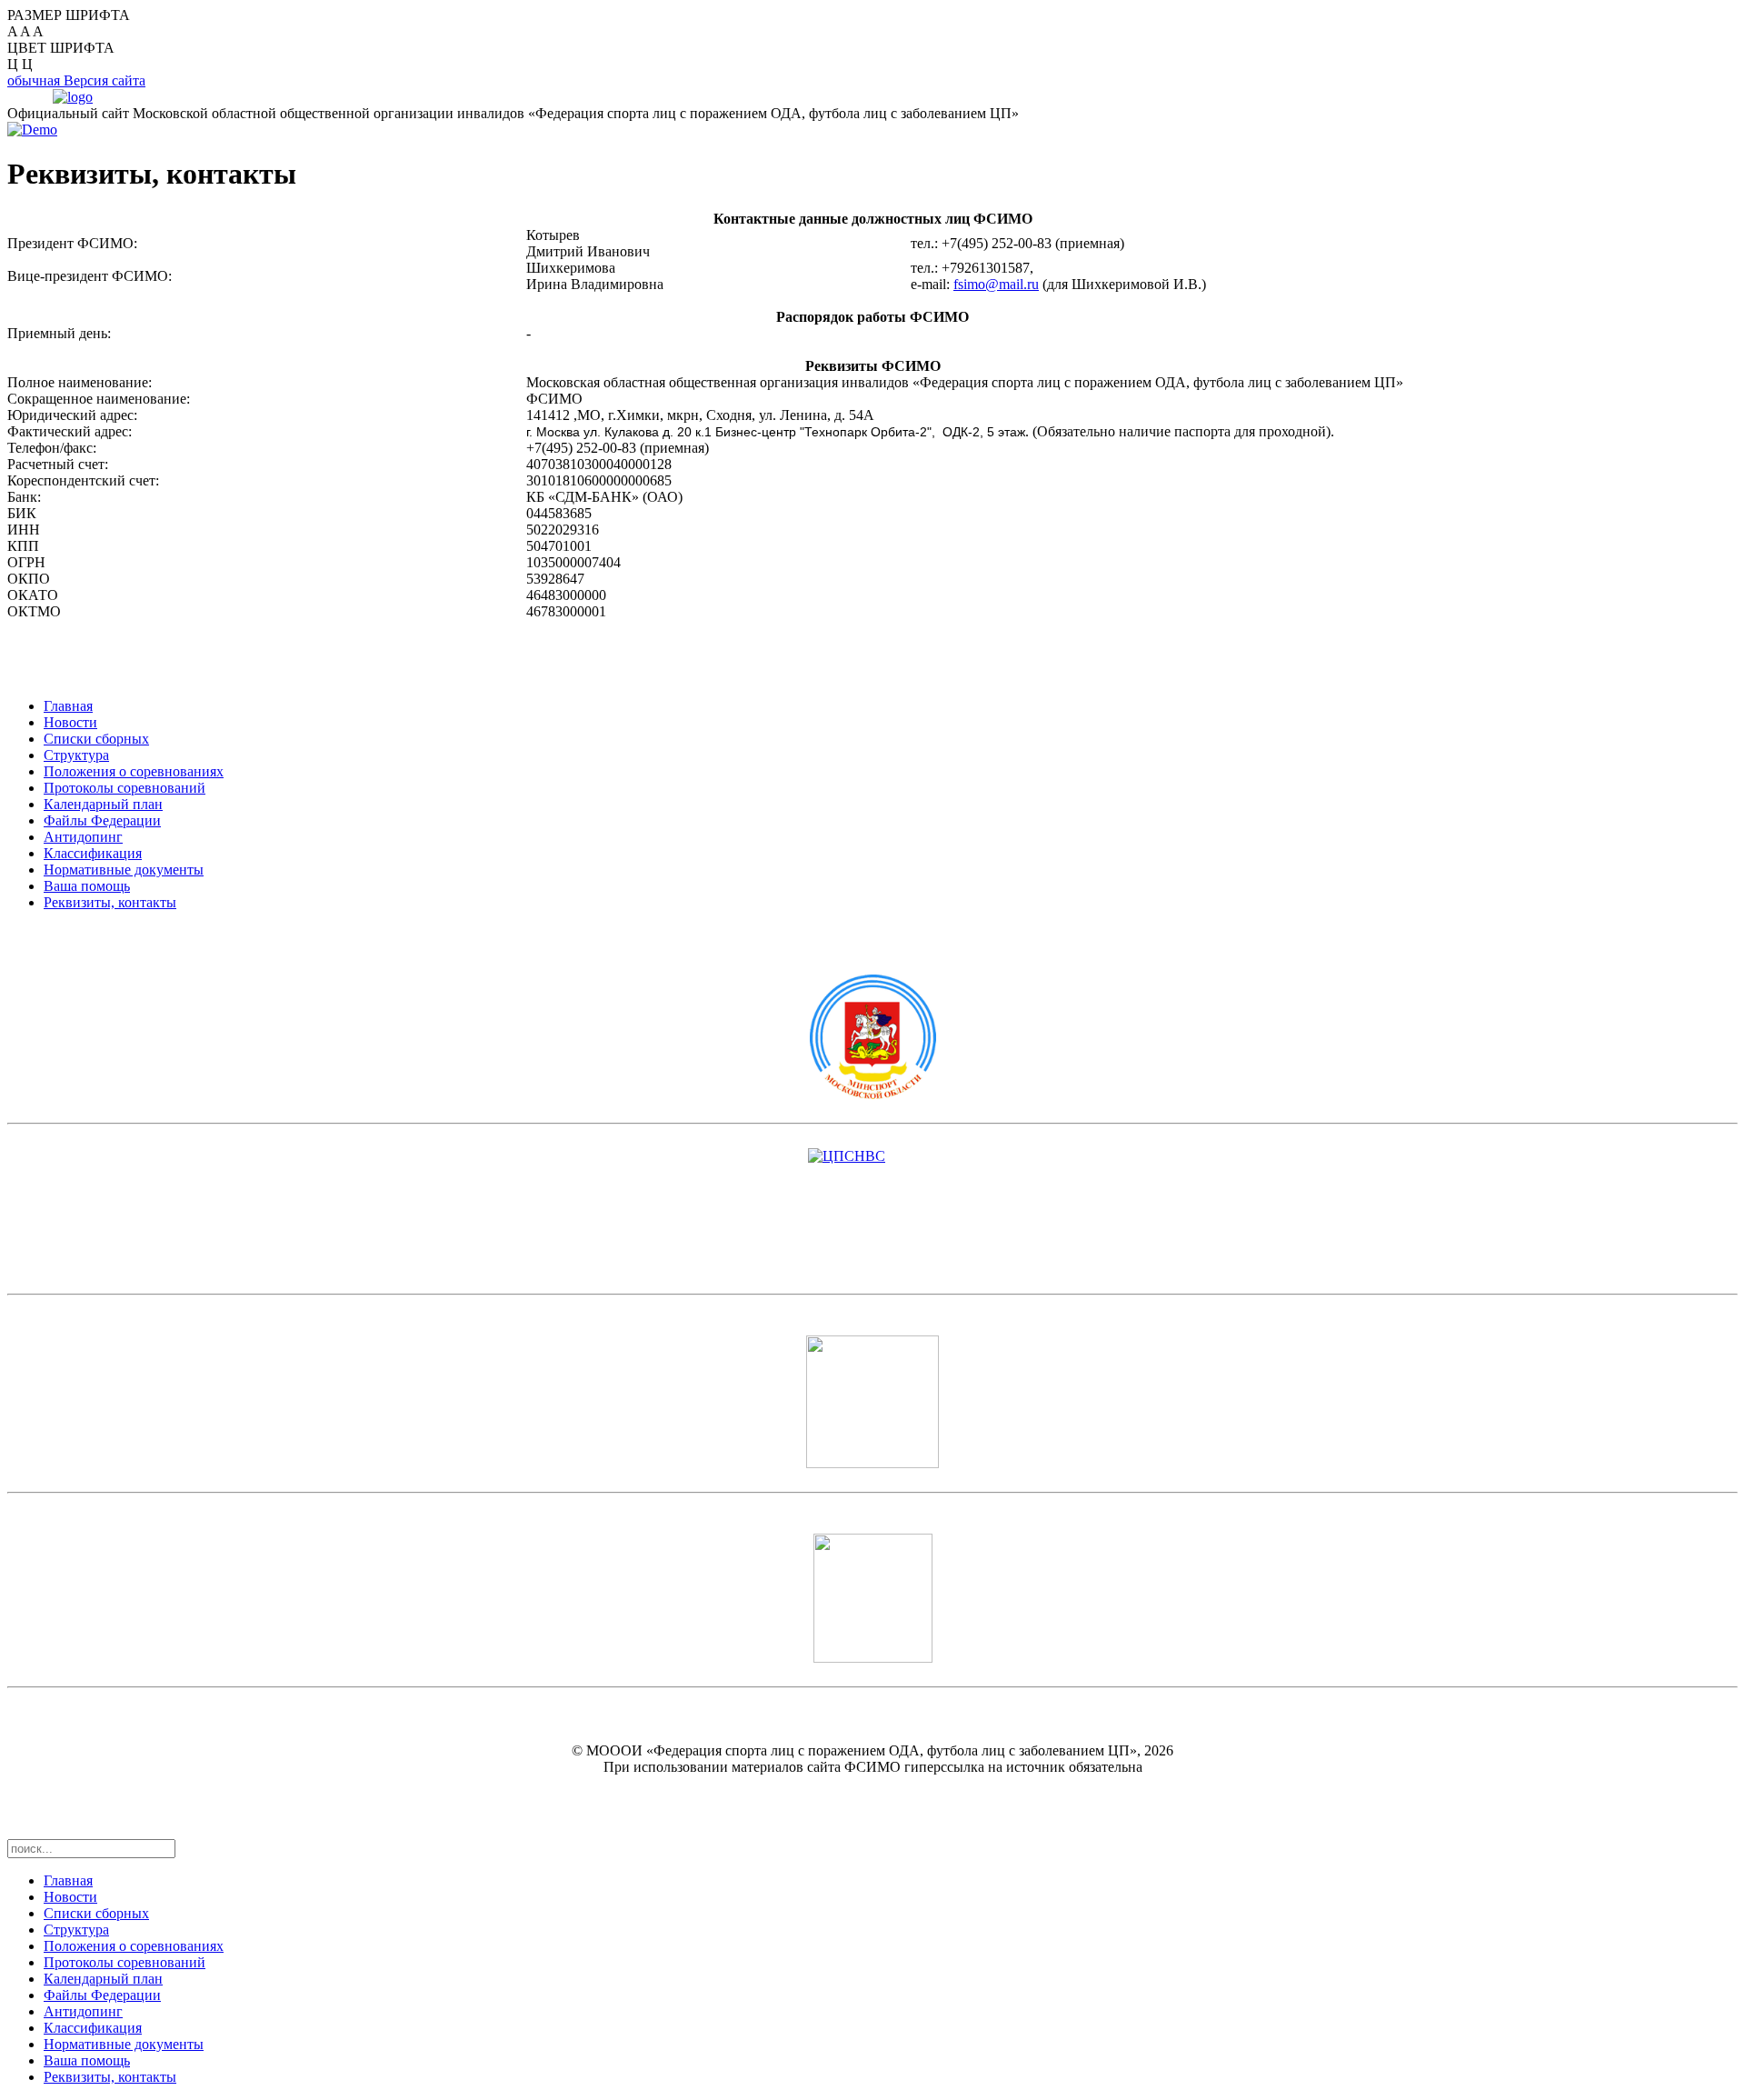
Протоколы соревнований (125, 788)
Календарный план (103, 804)
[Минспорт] (872, 1037)
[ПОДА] (872, 1598)
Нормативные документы (124, 870)
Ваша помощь (87, 886)
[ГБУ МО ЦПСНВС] (872, 1217)
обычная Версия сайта (76, 80)
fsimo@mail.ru (996, 284)
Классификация (93, 853)
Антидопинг (83, 837)
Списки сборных (96, 739)
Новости (70, 722)
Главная (68, 706)
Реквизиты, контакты (110, 902)
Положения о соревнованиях (134, 771)
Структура (76, 755)
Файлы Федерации (102, 820)
